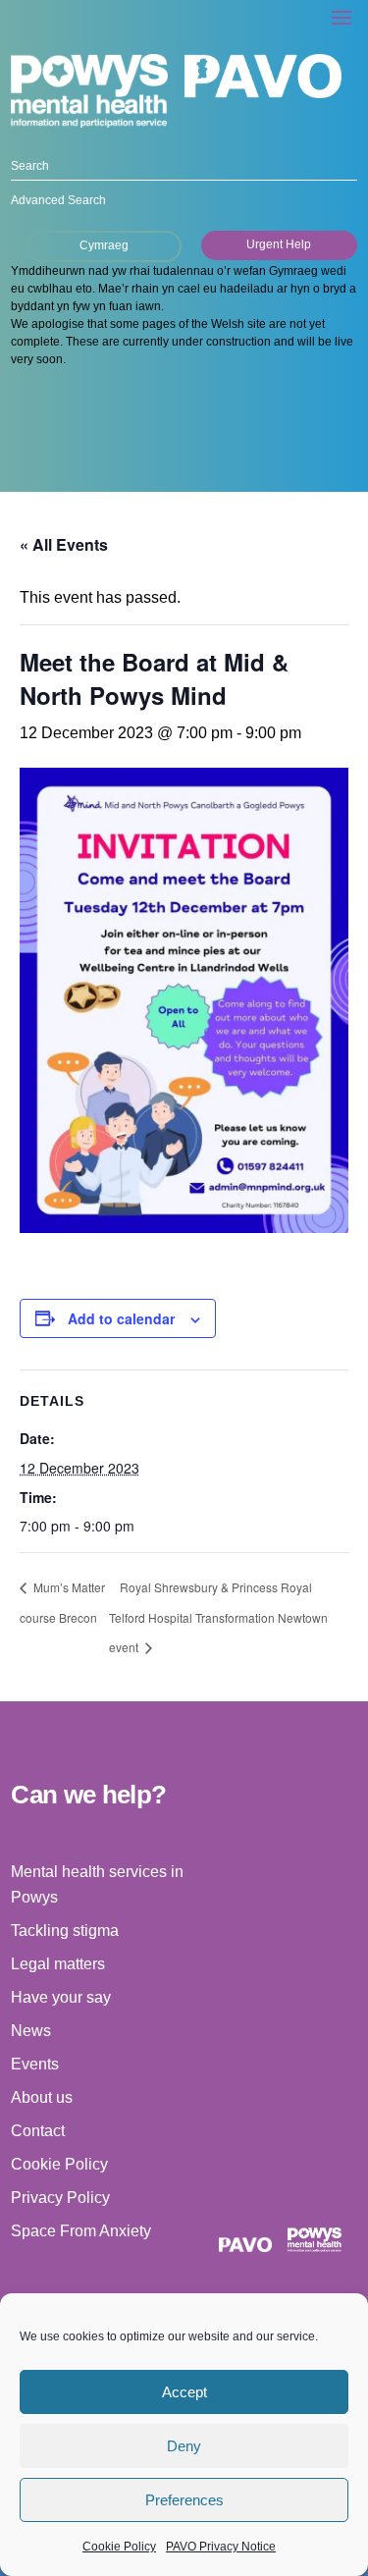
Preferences (184, 2500)
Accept (184, 2392)
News (31, 2031)
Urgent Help (279, 244)
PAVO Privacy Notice (221, 2547)
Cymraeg (104, 245)
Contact (38, 2131)
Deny (184, 2446)
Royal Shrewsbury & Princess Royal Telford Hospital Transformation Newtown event (218, 1617)
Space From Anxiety (81, 2231)
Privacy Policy (60, 2198)
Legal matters (58, 1964)
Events (35, 2064)
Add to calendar (121, 1318)
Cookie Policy (119, 2547)
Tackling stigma (65, 1931)
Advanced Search (58, 200)
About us (42, 2097)
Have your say (61, 1997)
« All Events (64, 544)
